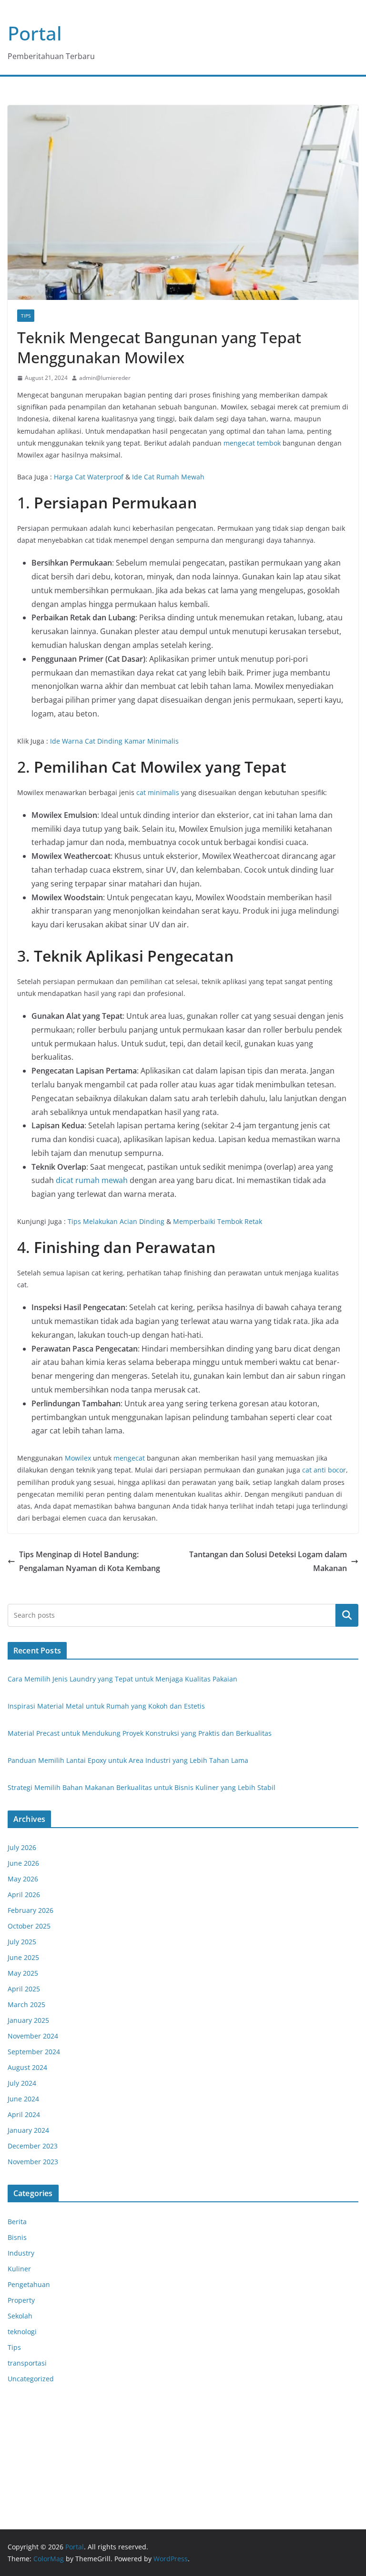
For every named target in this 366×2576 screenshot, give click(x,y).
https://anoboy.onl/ (38, 2408)
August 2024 (27, 2067)
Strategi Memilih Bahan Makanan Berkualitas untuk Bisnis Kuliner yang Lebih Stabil (142, 1787)
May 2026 (23, 1879)
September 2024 (34, 2052)
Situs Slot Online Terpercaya (53, 2443)
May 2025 (23, 1973)
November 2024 (33, 2036)
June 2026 (23, 1863)
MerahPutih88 (30, 2420)
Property (21, 2300)
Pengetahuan (29, 2284)
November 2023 (33, 2162)
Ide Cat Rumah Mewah (168, 477)
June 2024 (23, 2099)
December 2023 (33, 2146)
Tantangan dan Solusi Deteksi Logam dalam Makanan (268, 1561)
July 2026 (22, 1847)
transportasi (27, 2363)
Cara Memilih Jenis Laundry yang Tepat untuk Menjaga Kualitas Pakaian (122, 1679)
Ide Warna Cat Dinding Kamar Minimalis (114, 741)
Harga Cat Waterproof (89, 477)
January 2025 (28, 2020)
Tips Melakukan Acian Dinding (116, 1221)
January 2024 (28, 2130)
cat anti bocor (324, 1470)
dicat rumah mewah (92, 1180)
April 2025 (24, 1989)
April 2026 (24, 1895)
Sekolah (20, 2316)
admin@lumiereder (105, 378)
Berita (17, 2222)
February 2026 (30, 1910)
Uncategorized (31, 2379)
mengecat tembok (252, 443)
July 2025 (22, 1942)
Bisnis (17, 2237)
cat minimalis (158, 792)
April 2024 (24, 2114)
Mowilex (78, 1458)
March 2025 (26, 2004)
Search (347, 1615)
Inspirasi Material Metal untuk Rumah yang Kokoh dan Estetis (106, 1706)
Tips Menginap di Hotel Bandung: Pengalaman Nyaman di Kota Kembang (90, 1561)
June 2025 (23, 1957)
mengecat (129, 1458)
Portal (35, 33)
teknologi (22, 2332)
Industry (21, 2253)
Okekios (20, 2480)
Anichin (20, 2455)
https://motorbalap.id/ (43, 2468)
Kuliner (19, 2269)
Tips (26, 316)
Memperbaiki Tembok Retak (218, 1221)
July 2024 (22, 2083)
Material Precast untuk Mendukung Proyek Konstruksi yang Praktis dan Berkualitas (140, 1733)
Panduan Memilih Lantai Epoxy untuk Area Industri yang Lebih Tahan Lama (128, 1760)
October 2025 (29, 1926)
